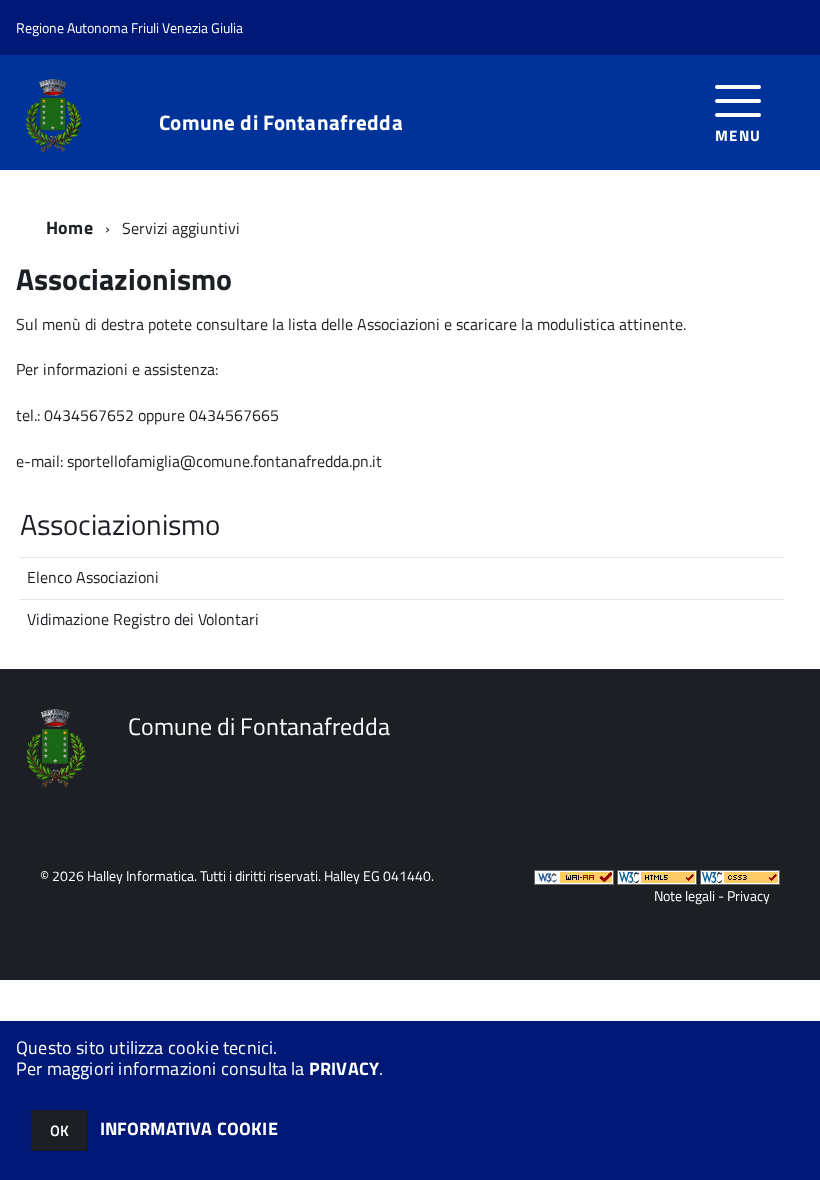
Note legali (684, 895)
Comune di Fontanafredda (280, 122)
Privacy (748, 895)
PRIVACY (344, 1068)
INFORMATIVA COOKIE (189, 1128)
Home (69, 227)
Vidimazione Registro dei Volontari (143, 619)
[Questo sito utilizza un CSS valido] (740, 875)
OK (59, 1130)
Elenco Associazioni (93, 577)
